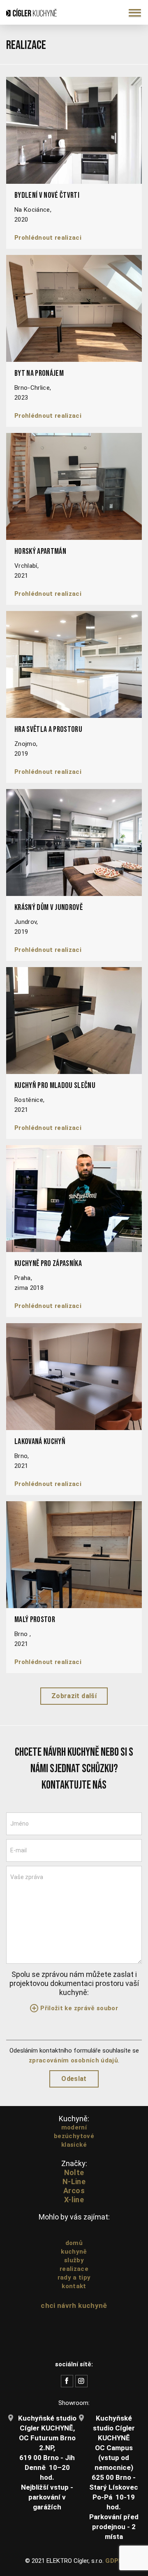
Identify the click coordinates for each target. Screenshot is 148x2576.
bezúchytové (74, 2136)
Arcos (74, 2191)
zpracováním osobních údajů (73, 2060)
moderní (74, 2127)
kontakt (74, 2286)
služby (74, 2260)
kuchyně (74, 2252)
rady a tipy (74, 2277)
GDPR (114, 2561)
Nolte (74, 2172)
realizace (74, 2269)
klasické (74, 2145)
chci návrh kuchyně (74, 2305)
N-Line (74, 2181)
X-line (74, 2200)
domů (74, 2243)
